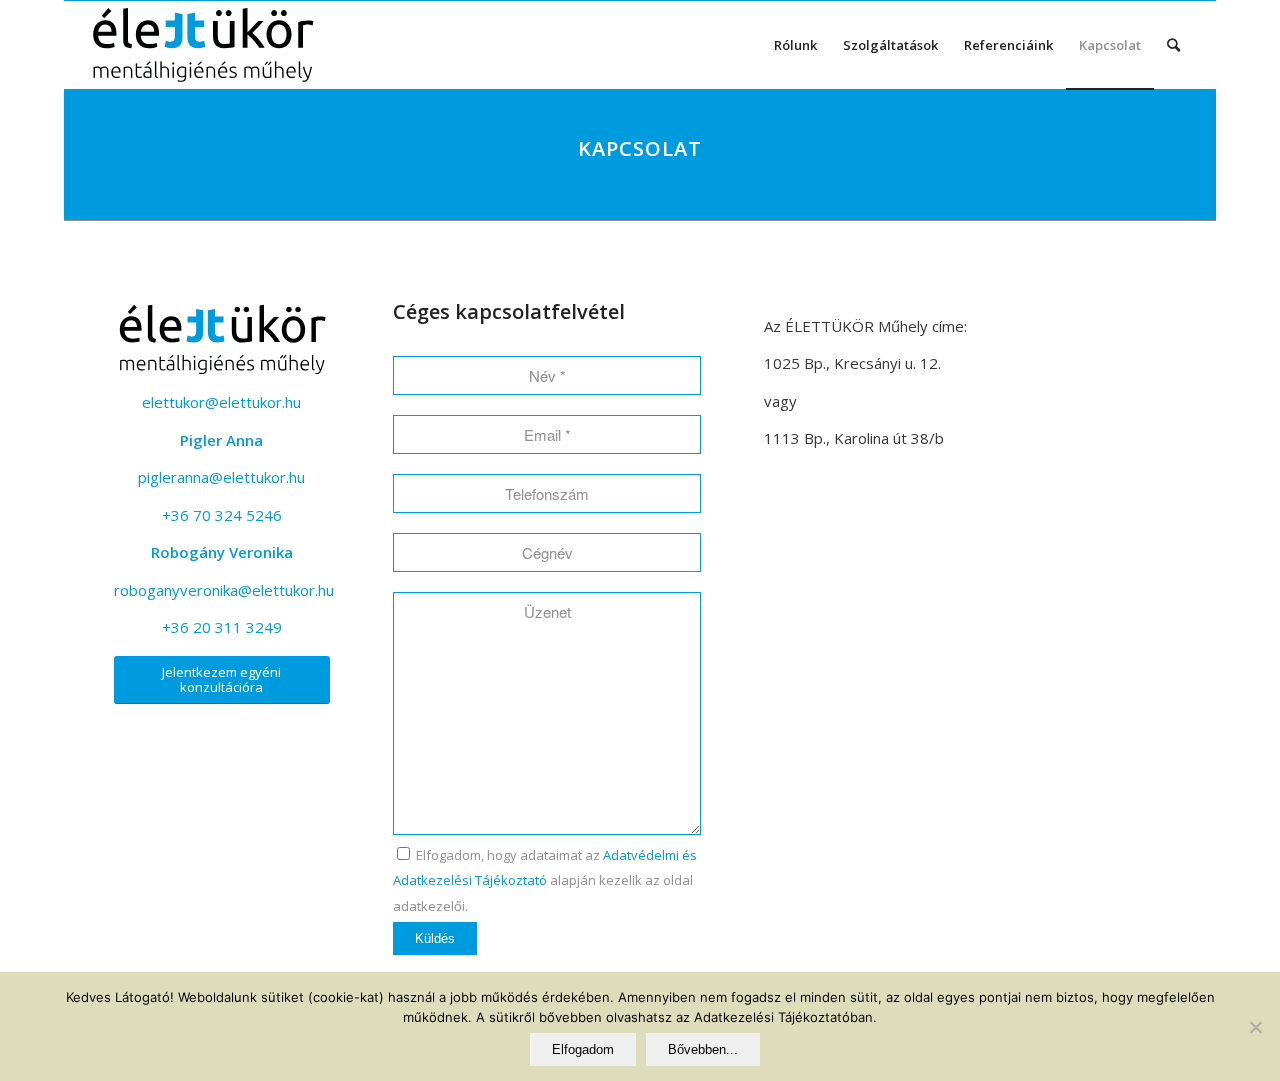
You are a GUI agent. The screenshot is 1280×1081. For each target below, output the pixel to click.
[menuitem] (795, 45)
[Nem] (1255, 1027)
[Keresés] (1173, 45)
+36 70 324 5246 (222, 515)
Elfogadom (583, 1049)
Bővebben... (703, 1049)
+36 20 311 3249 (222, 627)
